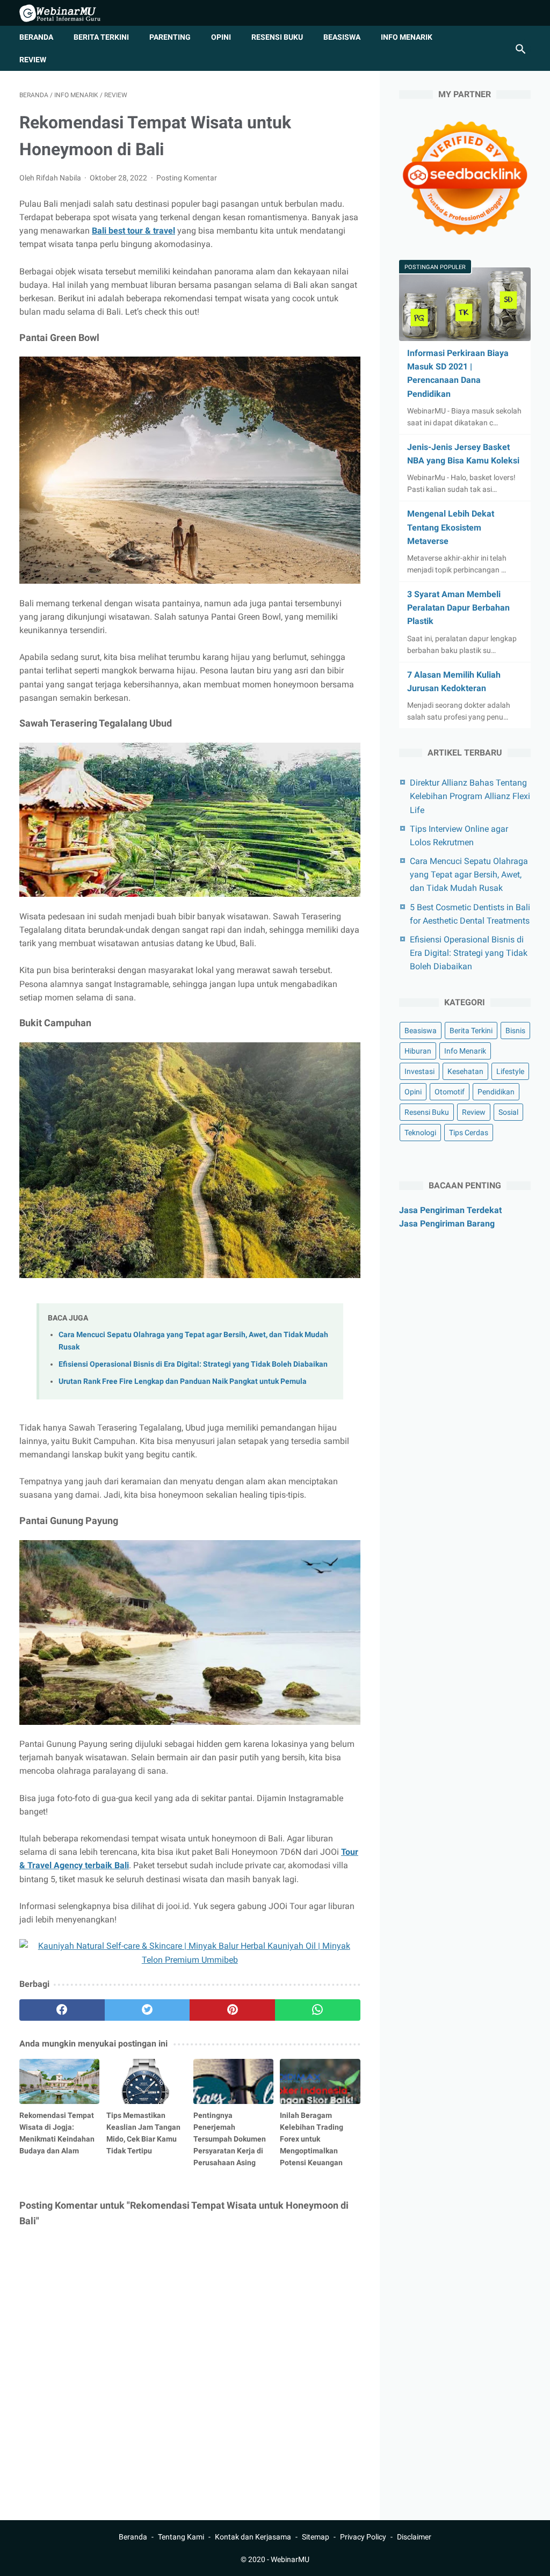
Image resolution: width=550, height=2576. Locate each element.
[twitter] (147, 2010)
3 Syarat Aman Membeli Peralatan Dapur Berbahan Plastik (458, 608)
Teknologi (420, 1133)
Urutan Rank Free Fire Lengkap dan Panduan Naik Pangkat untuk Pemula (183, 1381)
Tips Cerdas (469, 1133)
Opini (221, 37)
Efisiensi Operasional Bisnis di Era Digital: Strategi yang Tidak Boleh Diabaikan (193, 1364)
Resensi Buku (277, 37)
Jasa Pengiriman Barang (447, 1224)
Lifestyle (510, 1071)
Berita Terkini (101, 37)
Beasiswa (342, 37)
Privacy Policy (363, 2537)
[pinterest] (232, 2010)
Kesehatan (465, 1071)
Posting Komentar (187, 178)
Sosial (508, 1112)
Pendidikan (496, 1092)
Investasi (419, 1071)
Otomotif (450, 1092)
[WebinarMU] (67, 13)
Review (33, 60)
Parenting (170, 37)
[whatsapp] (318, 2010)
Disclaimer (414, 2537)
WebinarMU (290, 2559)
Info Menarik (407, 37)
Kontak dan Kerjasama (253, 2537)
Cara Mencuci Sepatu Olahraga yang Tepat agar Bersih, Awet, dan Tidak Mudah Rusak (469, 875)
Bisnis (515, 1031)
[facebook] (62, 2010)
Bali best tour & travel (133, 231)
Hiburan (418, 1051)
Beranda (36, 37)
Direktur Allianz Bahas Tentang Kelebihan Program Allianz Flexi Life (470, 796)
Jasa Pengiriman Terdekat (450, 1210)
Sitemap (316, 2537)
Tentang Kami (181, 2537)
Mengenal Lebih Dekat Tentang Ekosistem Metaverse (451, 527)
